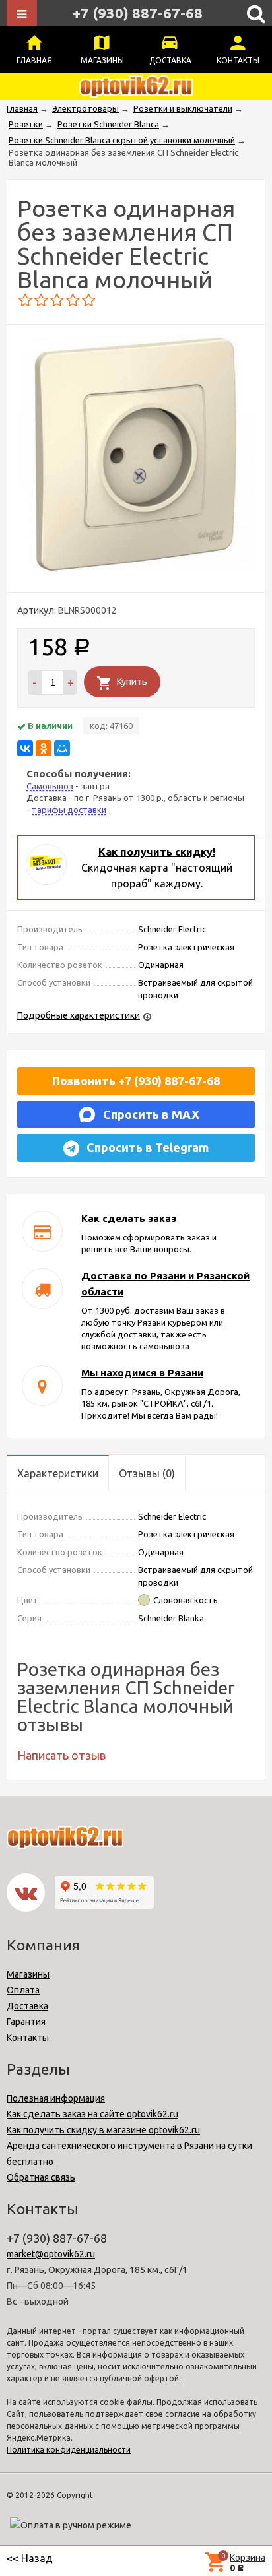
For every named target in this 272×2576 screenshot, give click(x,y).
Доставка (170, 60)
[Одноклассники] (44, 748)
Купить (132, 682)
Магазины (102, 60)
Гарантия (26, 2022)
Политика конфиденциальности (69, 2450)
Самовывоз (50, 786)
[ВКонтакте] (25, 748)
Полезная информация (56, 2098)
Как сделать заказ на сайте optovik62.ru (92, 2114)
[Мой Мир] (62, 748)
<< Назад (30, 2558)
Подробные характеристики (79, 1015)
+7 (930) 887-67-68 (138, 13)
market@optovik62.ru (51, 2254)
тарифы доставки (69, 810)
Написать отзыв (61, 1755)
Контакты (238, 60)
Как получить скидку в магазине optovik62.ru (103, 2130)
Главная (34, 60)
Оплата (23, 1990)
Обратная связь (41, 2177)
